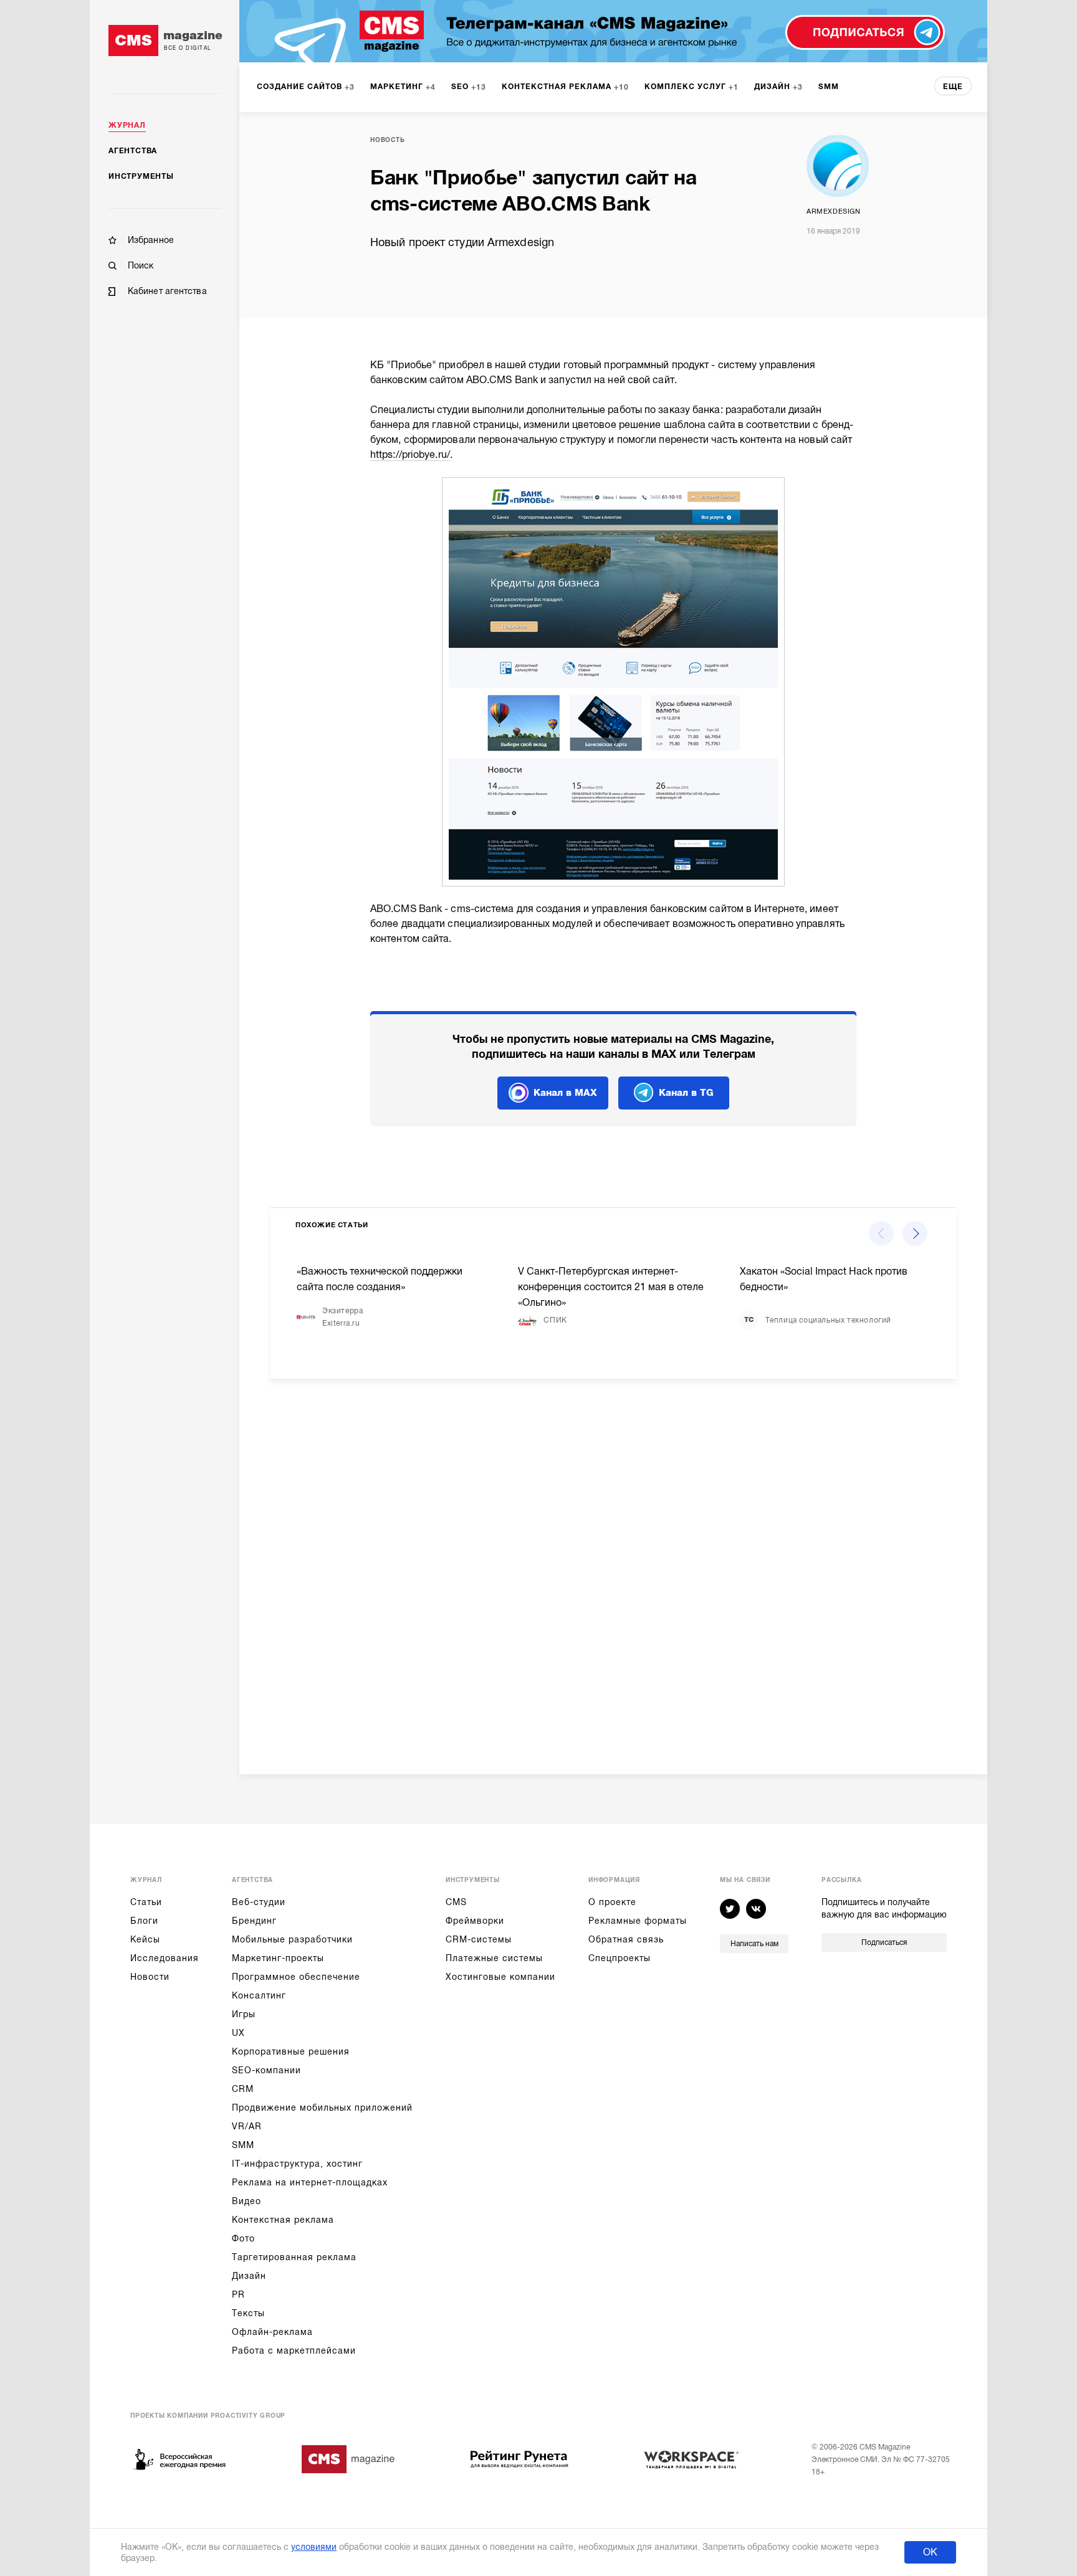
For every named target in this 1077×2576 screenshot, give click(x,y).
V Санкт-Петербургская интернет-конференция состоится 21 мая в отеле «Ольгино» (611, 1287)
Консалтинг (259, 1995)
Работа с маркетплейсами (294, 2350)
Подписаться (884, 1942)
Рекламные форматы (638, 1921)
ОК (930, 2552)
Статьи (146, 1902)
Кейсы (145, 1939)
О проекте (612, 1902)
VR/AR (247, 2126)
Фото (243, 2238)
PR (238, 2294)
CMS (456, 1902)
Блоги (144, 1921)
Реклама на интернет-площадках (310, 2182)
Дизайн (249, 2276)
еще (953, 87)
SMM (243, 2145)
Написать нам (754, 1944)
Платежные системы (494, 1958)
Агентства (133, 151)
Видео (247, 2201)
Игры (244, 2014)
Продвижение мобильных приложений (322, 2108)
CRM (243, 2089)
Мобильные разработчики (292, 1939)
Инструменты (141, 176)
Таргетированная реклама (294, 2257)
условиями (314, 2547)
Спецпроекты (620, 1958)
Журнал (127, 125)
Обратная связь (626, 1939)
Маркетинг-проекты (278, 1958)
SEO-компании (266, 2070)
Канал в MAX (565, 1093)
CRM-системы (479, 1939)
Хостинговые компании (500, 1977)
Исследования (165, 1958)
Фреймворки (475, 1921)
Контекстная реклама (283, 2220)
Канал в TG (686, 1093)
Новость (388, 140)
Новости (150, 1977)
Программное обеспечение (296, 1977)
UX (238, 2033)
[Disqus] (613, 1567)
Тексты (248, 2313)
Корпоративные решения (291, 2051)
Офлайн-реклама (272, 2332)
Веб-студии (259, 1902)
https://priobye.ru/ (410, 455)
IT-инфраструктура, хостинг (297, 2164)
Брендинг (254, 1921)
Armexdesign (834, 211)
